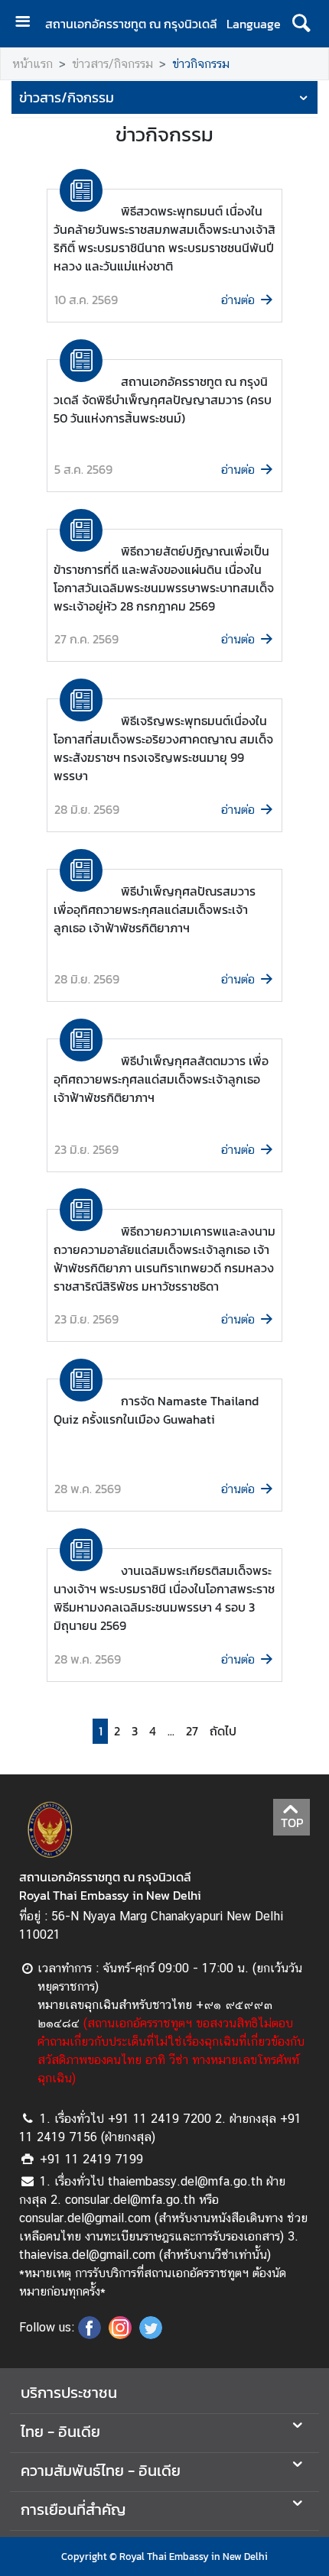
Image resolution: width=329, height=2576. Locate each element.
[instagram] (120, 2335)
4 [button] (153, 1732)
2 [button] (117, 1732)
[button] (220, 1731)
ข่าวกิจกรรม (201, 64)
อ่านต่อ (238, 300)
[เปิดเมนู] (28, 23)
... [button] (171, 1732)
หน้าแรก (33, 64)
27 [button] (192, 1732)
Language (254, 24)
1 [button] (101, 1732)
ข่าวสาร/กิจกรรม (112, 64)
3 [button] (135, 1732)
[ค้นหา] (301, 24)
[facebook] (90, 2335)
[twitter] (151, 2335)
